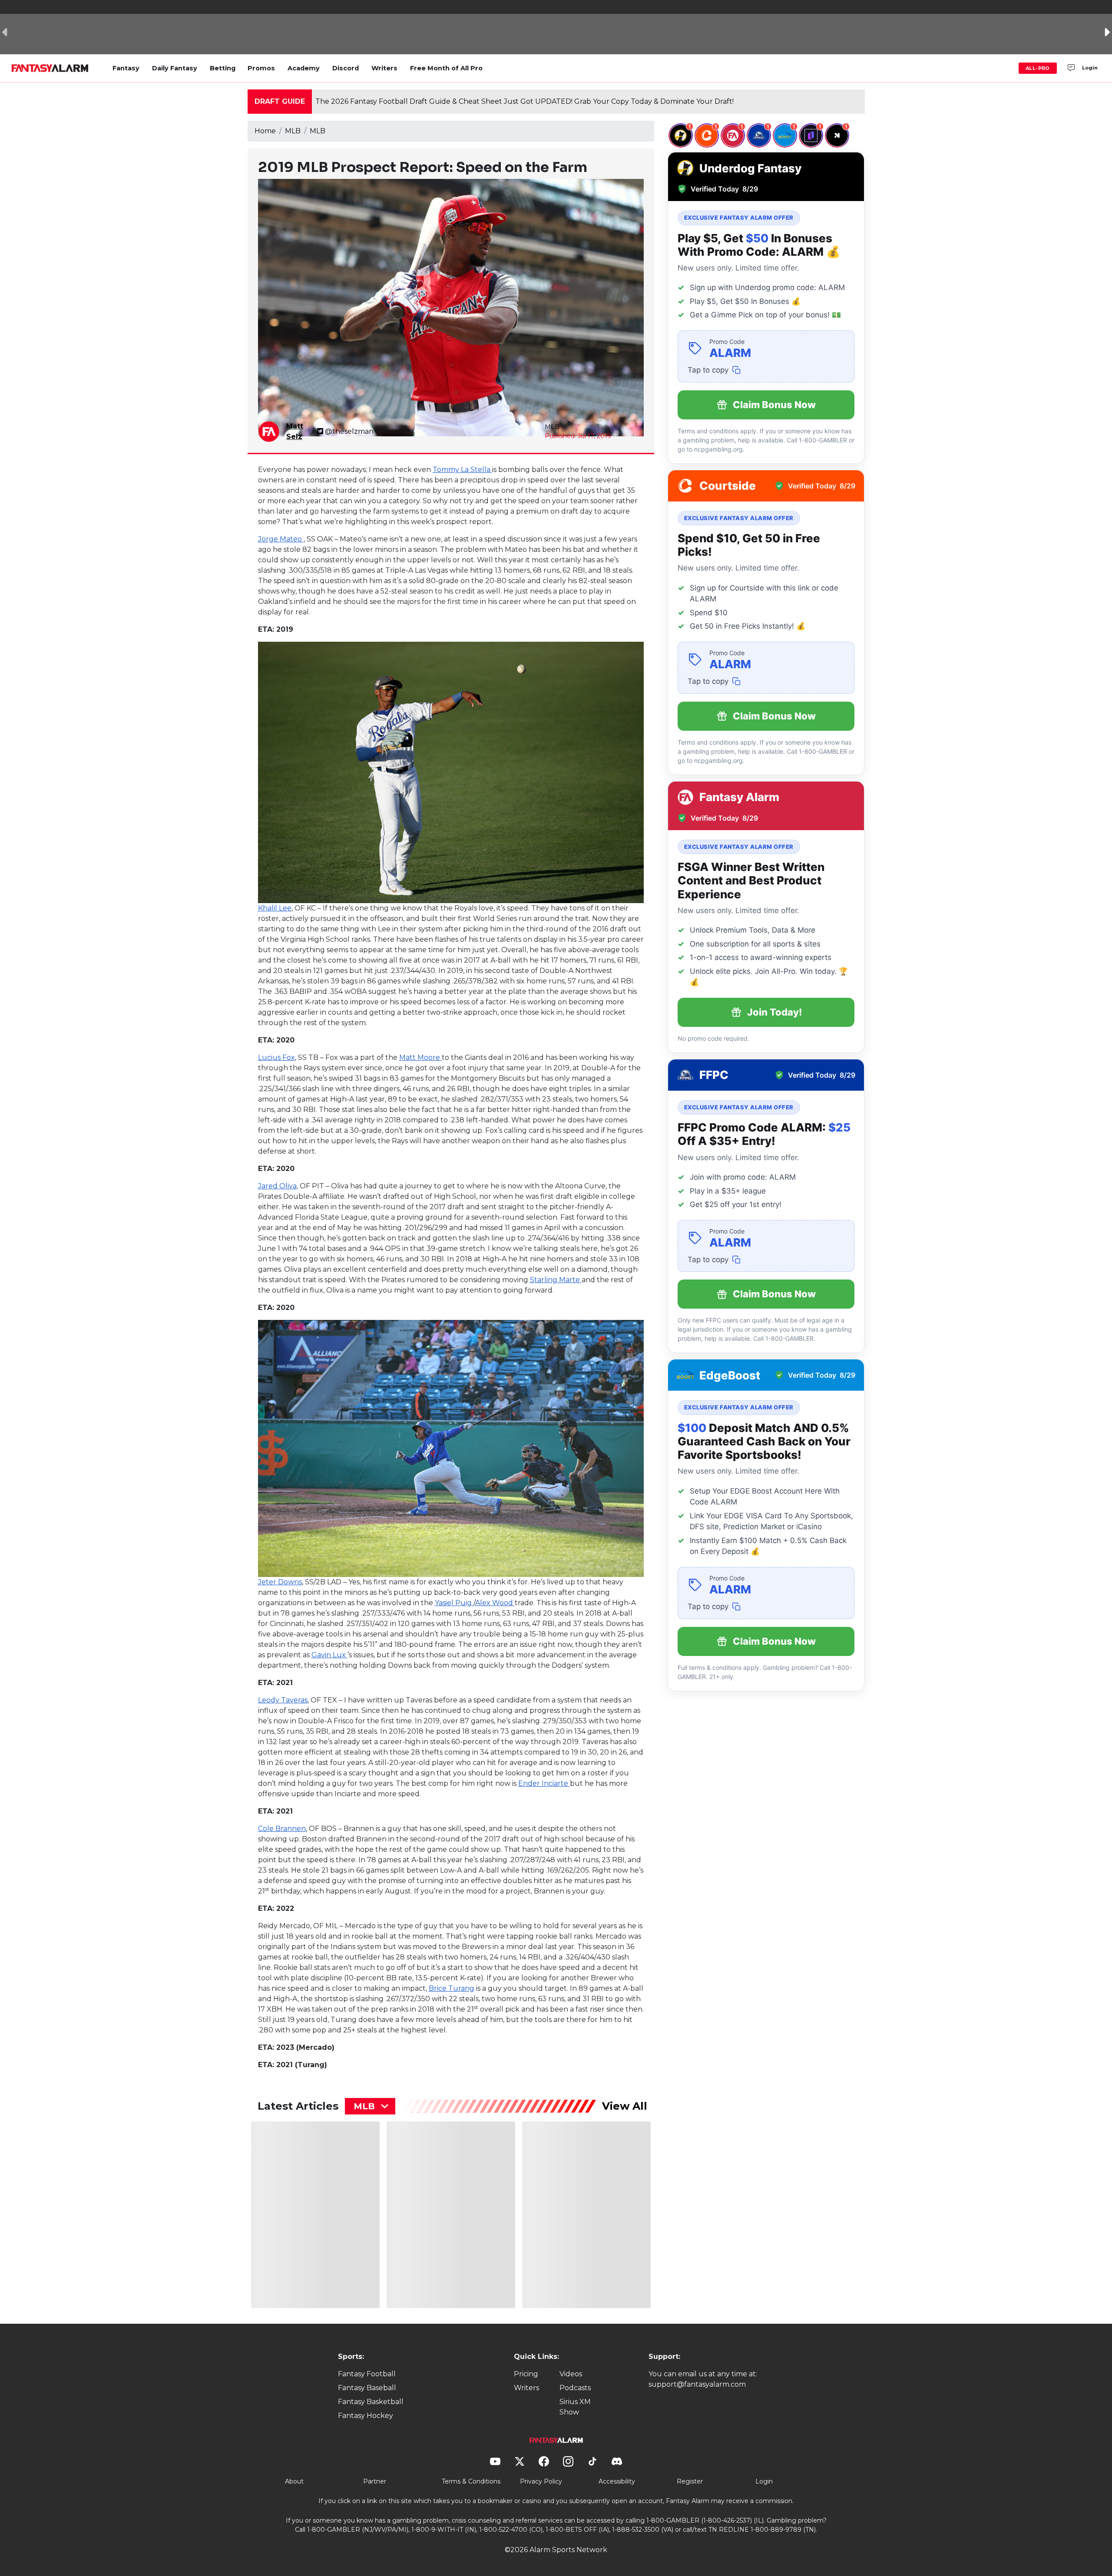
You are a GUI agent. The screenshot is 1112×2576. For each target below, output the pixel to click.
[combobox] (370, 2106)
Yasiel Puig (454, 1603)
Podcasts (575, 2388)
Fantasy (126, 68)
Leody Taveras (283, 1700)
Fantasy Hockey (366, 2416)
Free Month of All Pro (446, 68)
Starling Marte (556, 1280)
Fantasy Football (367, 2374)
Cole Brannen (282, 1829)
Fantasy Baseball (367, 2388)
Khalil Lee (275, 908)
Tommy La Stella (462, 470)
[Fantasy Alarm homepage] (50, 68)
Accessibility (617, 2481)
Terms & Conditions (471, 2481)
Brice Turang (452, 1988)
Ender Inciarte (544, 1783)
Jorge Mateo (281, 539)
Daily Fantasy (175, 68)
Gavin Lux (329, 1655)
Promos (261, 68)
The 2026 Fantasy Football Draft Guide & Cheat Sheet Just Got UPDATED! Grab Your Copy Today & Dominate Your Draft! (525, 101)
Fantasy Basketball (371, 2402)
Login (1090, 68)
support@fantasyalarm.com (697, 2384)
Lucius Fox (276, 1057)
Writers (384, 68)
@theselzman (349, 431)
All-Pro (1038, 68)
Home (265, 131)
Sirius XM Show (575, 2407)
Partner (375, 2481)
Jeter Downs (280, 1582)
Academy (304, 68)
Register (690, 2481)
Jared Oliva (277, 1186)
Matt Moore (420, 1057)
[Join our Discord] (1071, 68)
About (294, 2481)
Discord (346, 68)
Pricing (526, 2374)
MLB (293, 131)
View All (625, 2106)
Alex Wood (495, 1603)
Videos (571, 2374)
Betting (223, 68)
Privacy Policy (541, 2481)
